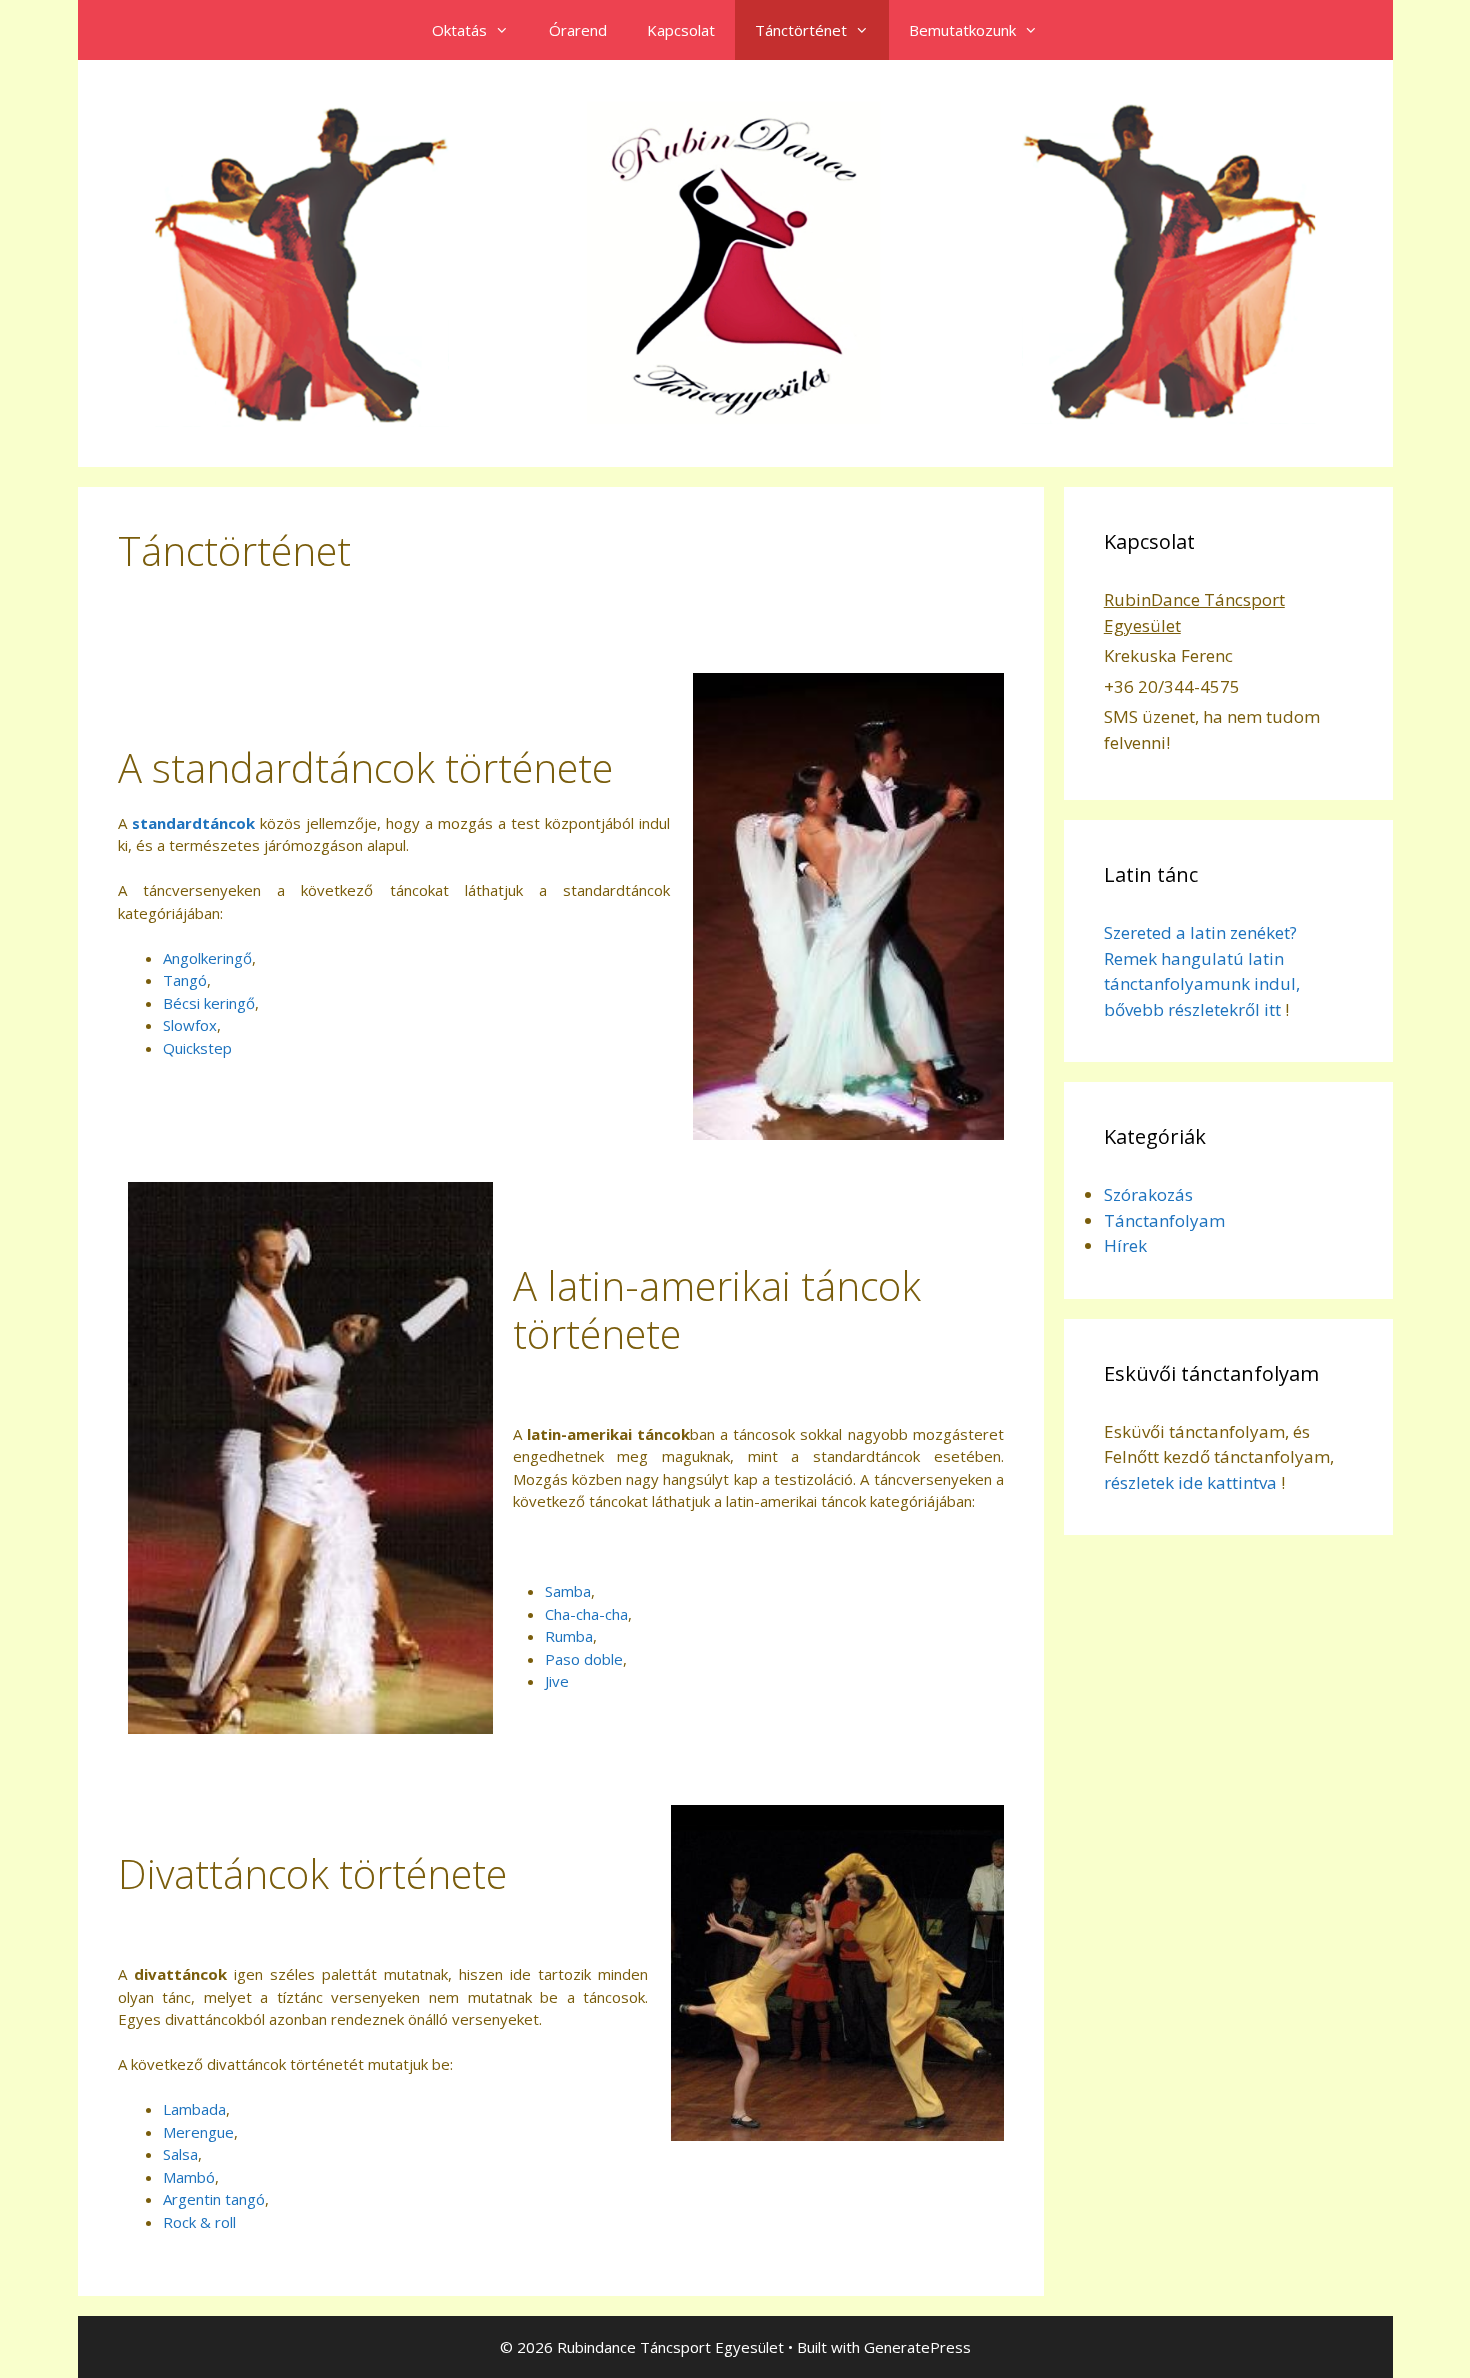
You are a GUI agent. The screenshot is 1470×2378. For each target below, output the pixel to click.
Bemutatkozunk (962, 30)
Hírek (1125, 1245)
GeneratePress (917, 2347)
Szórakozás (1148, 1194)
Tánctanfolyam (1164, 1220)
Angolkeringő (207, 958)
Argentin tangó (214, 2199)
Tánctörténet (801, 30)
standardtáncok (193, 823)
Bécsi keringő (209, 1003)
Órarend (578, 30)
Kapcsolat (681, 30)
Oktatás (459, 30)
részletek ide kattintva (1190, 1482)
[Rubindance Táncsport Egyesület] (735, 262)
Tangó (185, 980)
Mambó (189, 2177)
